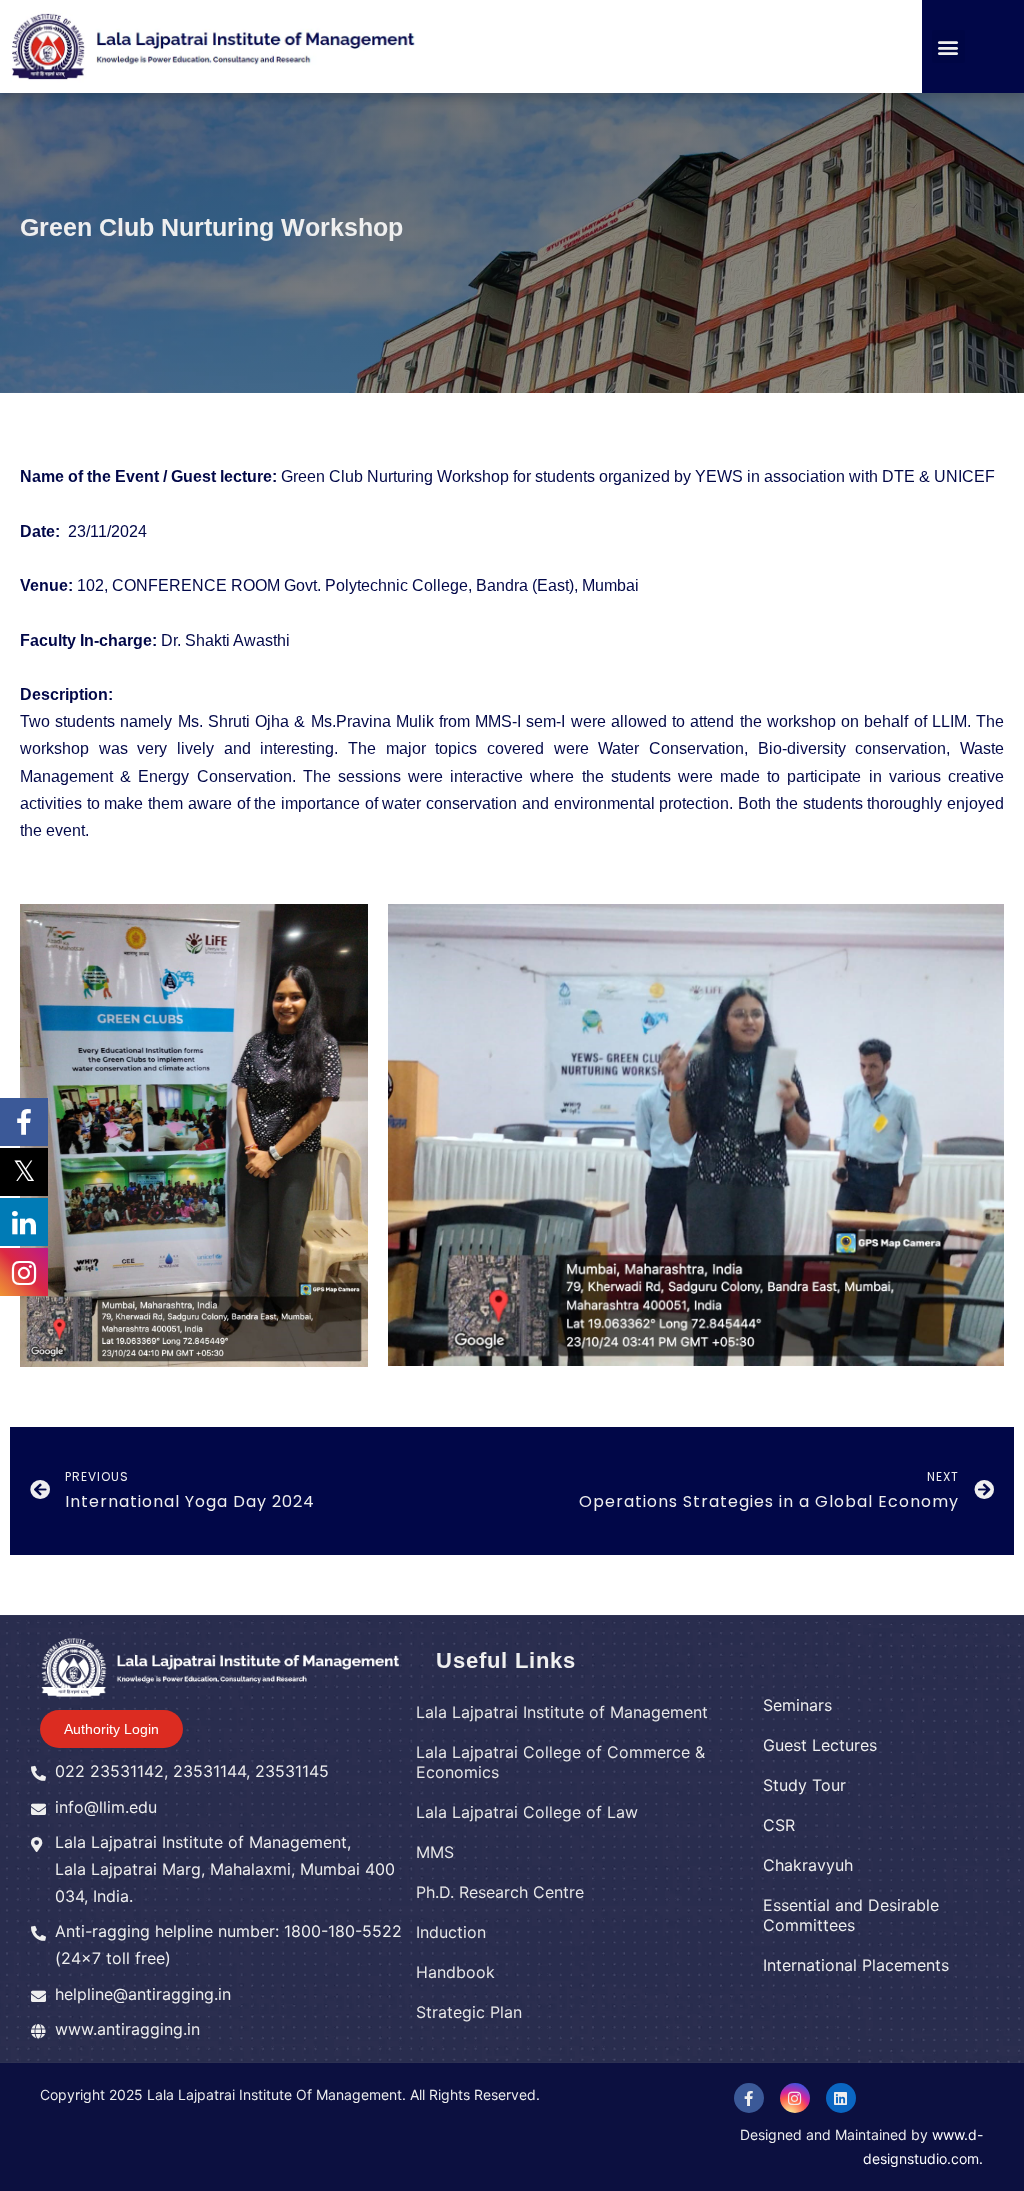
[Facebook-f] (749, 2098)
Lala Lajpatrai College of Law (527, 1812)
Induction (451, 1932)
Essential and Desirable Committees (851, 1915)
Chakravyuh (808, 1865)
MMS (435, 1852)
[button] (948, 46)
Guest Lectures (820, 1745)
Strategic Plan (469, 2012)
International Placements (856, 1965)
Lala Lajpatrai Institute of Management (562, 1712)
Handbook (455, 1972)
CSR (779, 1825)
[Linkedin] (841, 2098)
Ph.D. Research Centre (500, 1892)
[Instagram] (795, 2098)
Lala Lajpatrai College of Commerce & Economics (560, 1762)
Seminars (797, 1705)
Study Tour (804, 1785)
